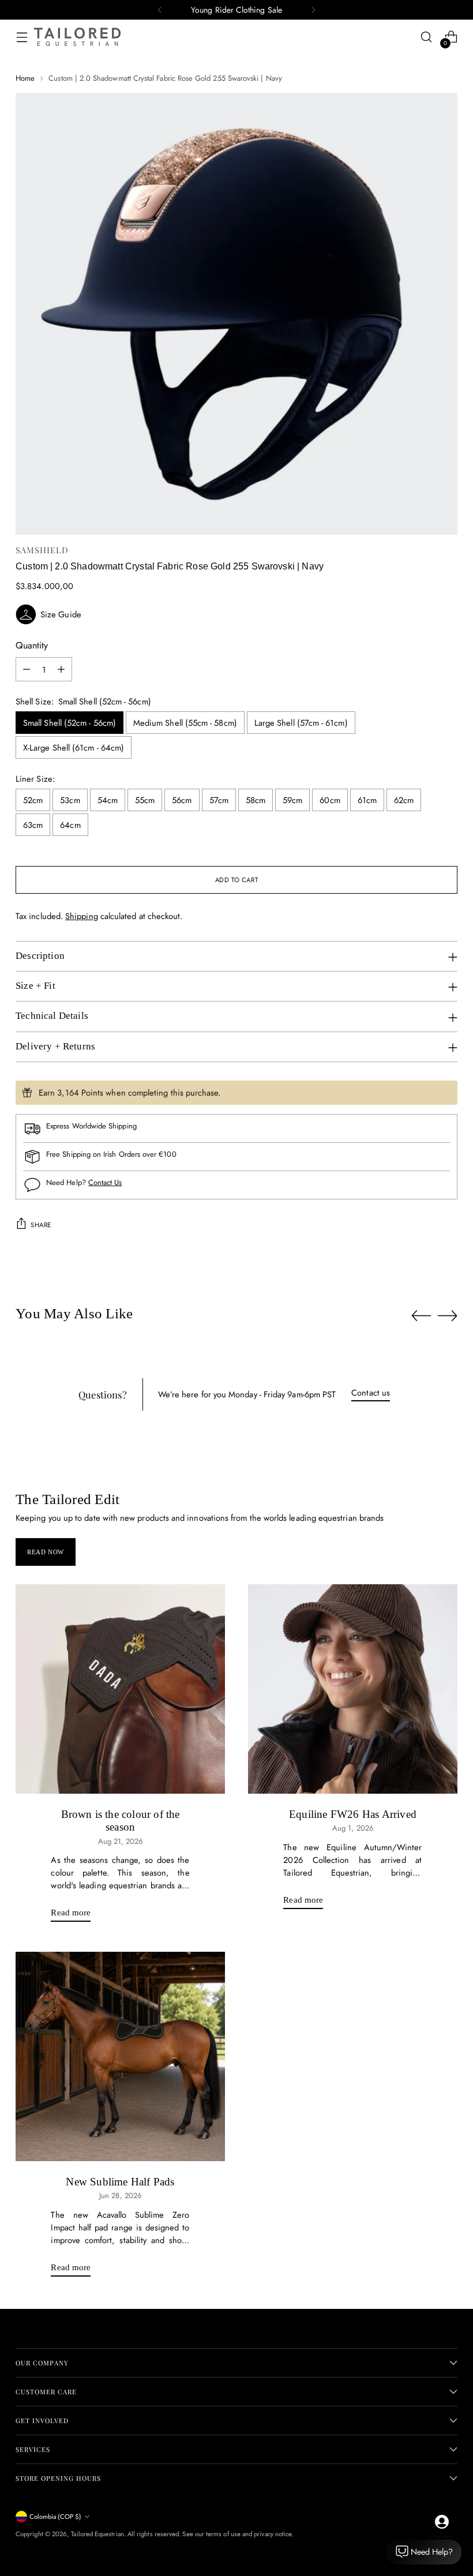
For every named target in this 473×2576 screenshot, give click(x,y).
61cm (367, 800)
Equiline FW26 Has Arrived (353, 1814)
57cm (219, 800)
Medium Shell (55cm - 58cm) (185, 723)
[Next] (313, 10)
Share (41, 1225)
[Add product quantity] (61, 669)
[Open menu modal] (22, 37)
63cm (33, 825)
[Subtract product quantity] (27, 669)
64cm (70, 825)
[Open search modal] (427, 37)
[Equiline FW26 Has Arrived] (353, 1689)
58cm (256, 800)
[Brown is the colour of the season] (120, 1689)
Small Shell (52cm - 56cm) (70, 723)
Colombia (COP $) (55, 2517)
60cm (330, 800)
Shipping (82, 916)
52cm (33, 800)
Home (25, 78)
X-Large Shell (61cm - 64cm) (74, 747)
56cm (182, 800)
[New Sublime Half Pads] (120, 2056)
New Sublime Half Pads (120, 2182)
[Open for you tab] (442, 2522)
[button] (236, 614)
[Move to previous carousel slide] (421, 1316)
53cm (70, 800)
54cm (108, 800)
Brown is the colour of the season (121, 1821)
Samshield (42, 550)
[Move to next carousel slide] (448, 1315)
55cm (145, 800)
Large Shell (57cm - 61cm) (301, 723)
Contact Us (105, 1182)
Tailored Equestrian (97, 2534)
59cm (292, 800)
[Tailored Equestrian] (77, 37)
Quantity (32, 645)
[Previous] (160, 10)
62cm (404, 800)
